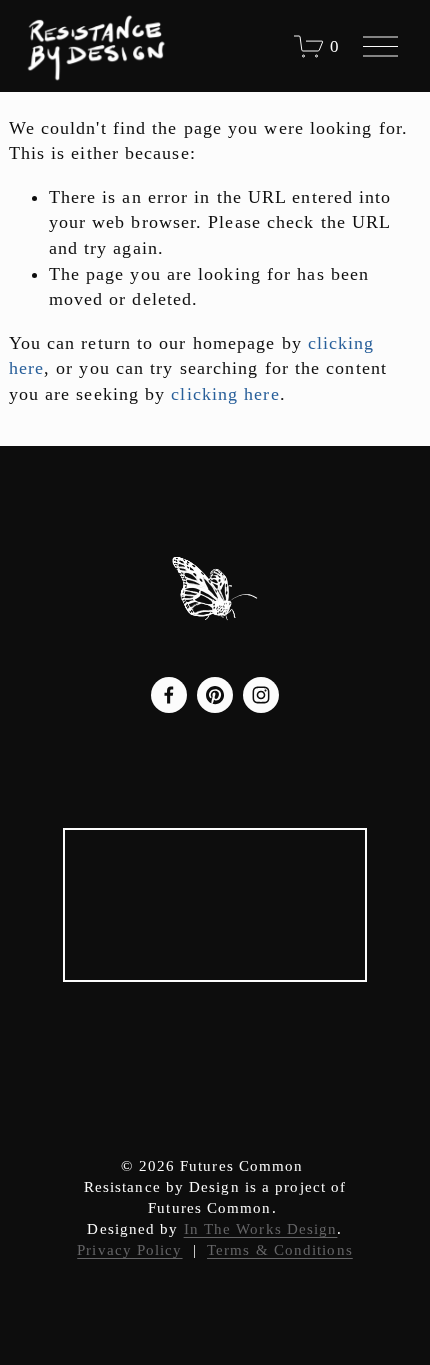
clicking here (225, 394)
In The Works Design (261, 1229)
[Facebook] (169, 695)
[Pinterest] (215, 695)
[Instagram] (261, 695)
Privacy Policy (129, 1250)
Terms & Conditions (280, 1250)
